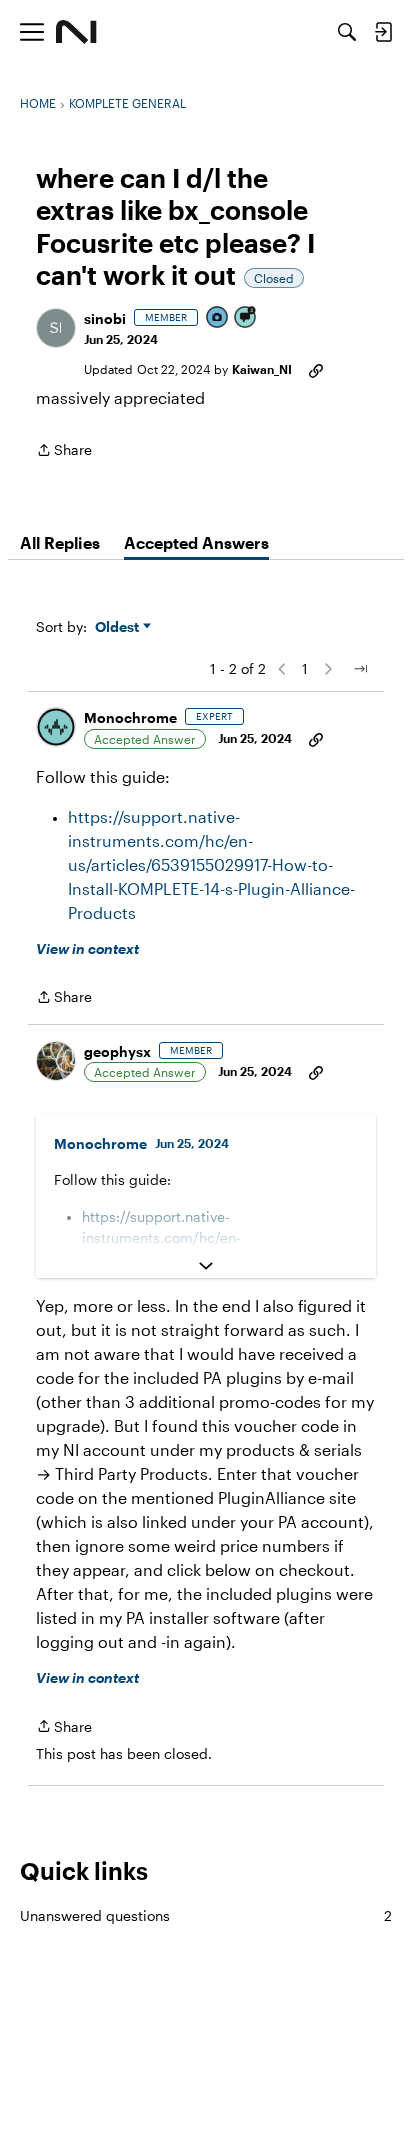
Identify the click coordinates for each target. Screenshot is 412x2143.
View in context (87, 948)
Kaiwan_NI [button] (262, 369)
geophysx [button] (117, 1051)
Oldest (119, 627)
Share (64, 451)
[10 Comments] (246, 318)
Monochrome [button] (130, 717)
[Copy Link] (316, 369)
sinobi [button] (105, 318)
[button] (56, 328)
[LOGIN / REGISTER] (383, 32)
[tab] (60, 543)
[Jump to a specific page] (360, 669)
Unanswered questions (206, 1915)
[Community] (76, 32)
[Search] (347, 32)
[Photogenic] (218, 318)
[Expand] (206, 1266)
